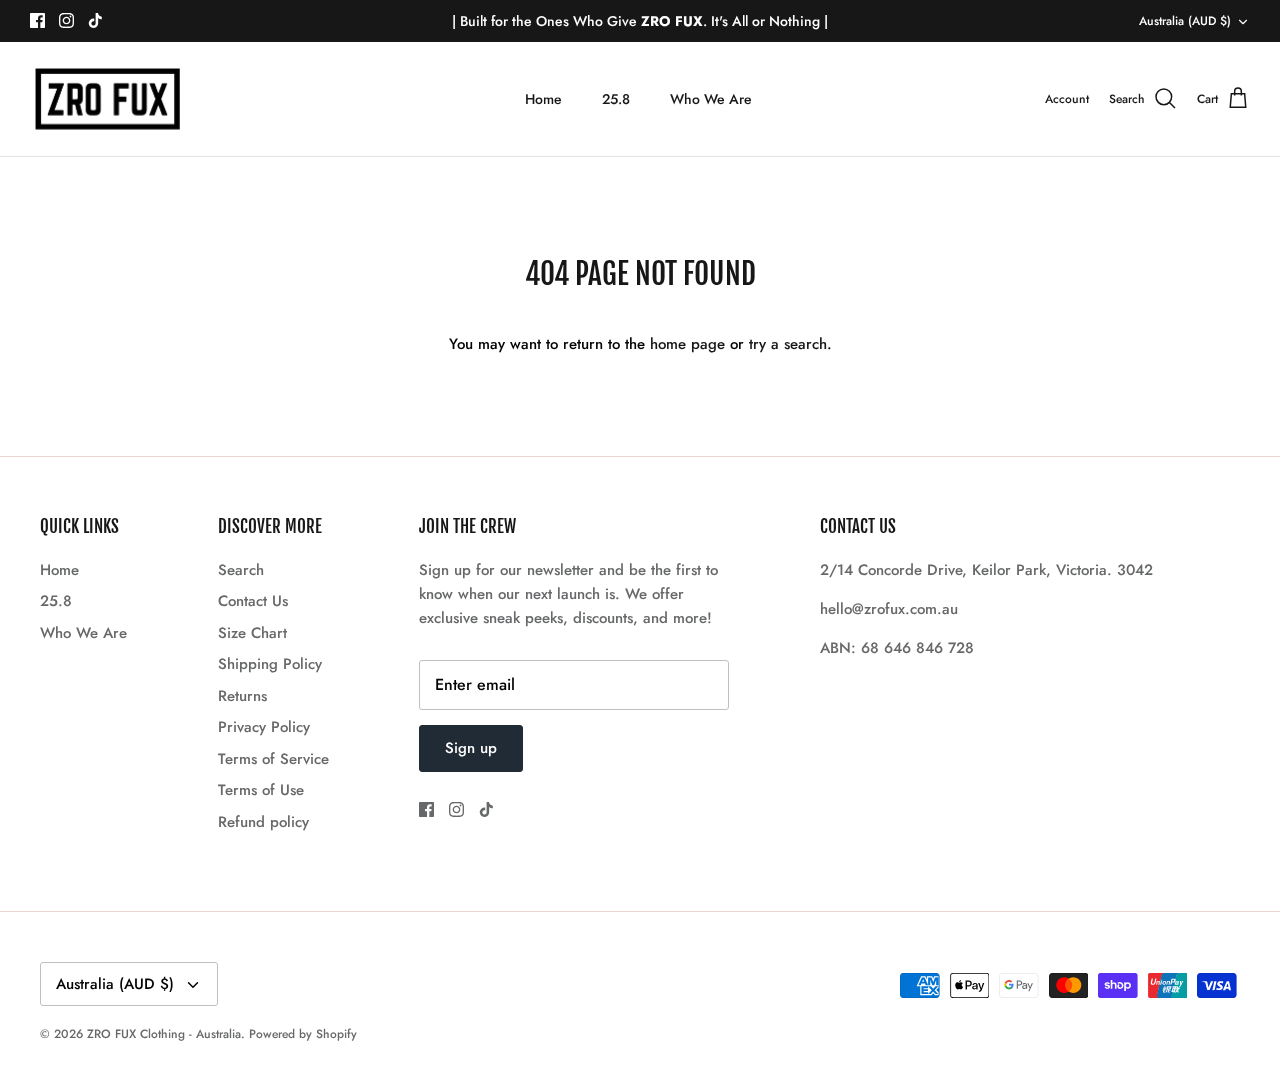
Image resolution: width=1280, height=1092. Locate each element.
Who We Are (711, 99)
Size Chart (252, 633)
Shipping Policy (270, 664)
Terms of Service (273, 759)
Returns (242, 696)
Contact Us (253, 601)
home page (687, 344)
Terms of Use (261, 790)
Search (241, 570)
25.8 (616, 99)
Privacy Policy (264, 727)
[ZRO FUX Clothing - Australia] (107, 99)
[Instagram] (66, 20)
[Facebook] (37, 20)
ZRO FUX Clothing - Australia (164, 1034)
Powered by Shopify (303, 1034)
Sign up (471, 748)
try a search (788, 344)
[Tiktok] (95, 20)
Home (543, 99)
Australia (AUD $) (1185, 21)
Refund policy (263, 822)
